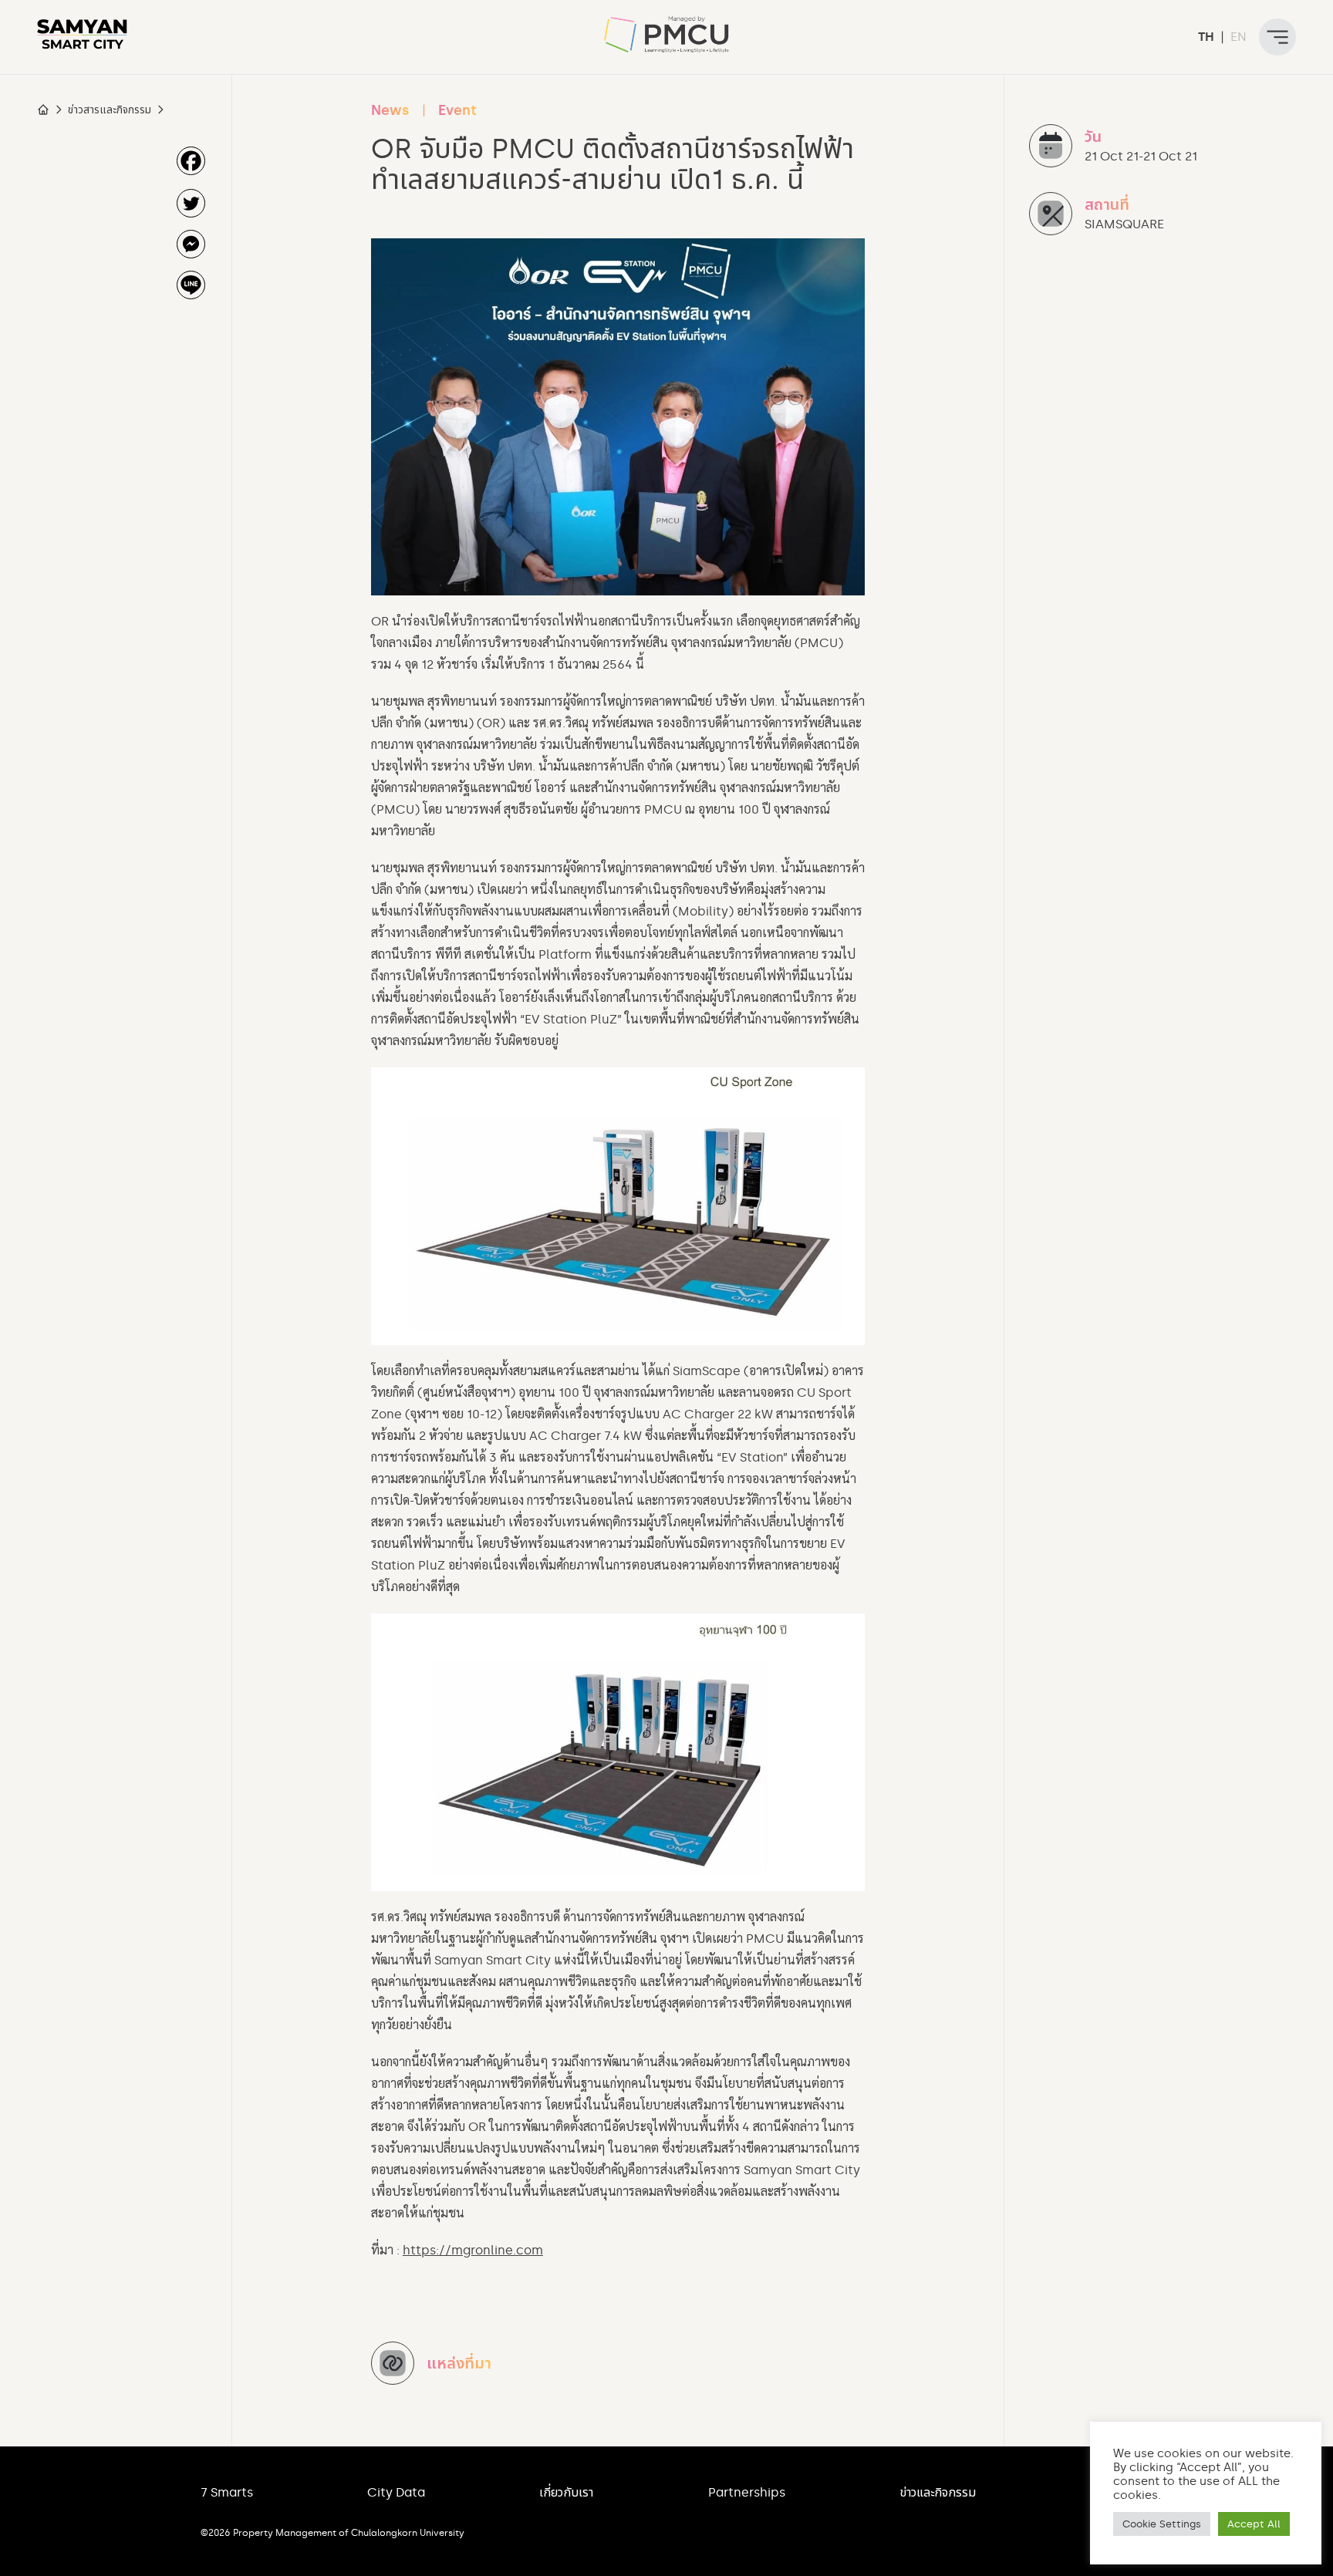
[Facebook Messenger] (191, 244)
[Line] (191, 285)
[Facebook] (191, 161)
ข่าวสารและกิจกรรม (110, 110)
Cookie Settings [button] (1162, 2524)
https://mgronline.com (473, 2250)
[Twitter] (191, 203)
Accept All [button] (1254, 2524)
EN (1239, 37)
